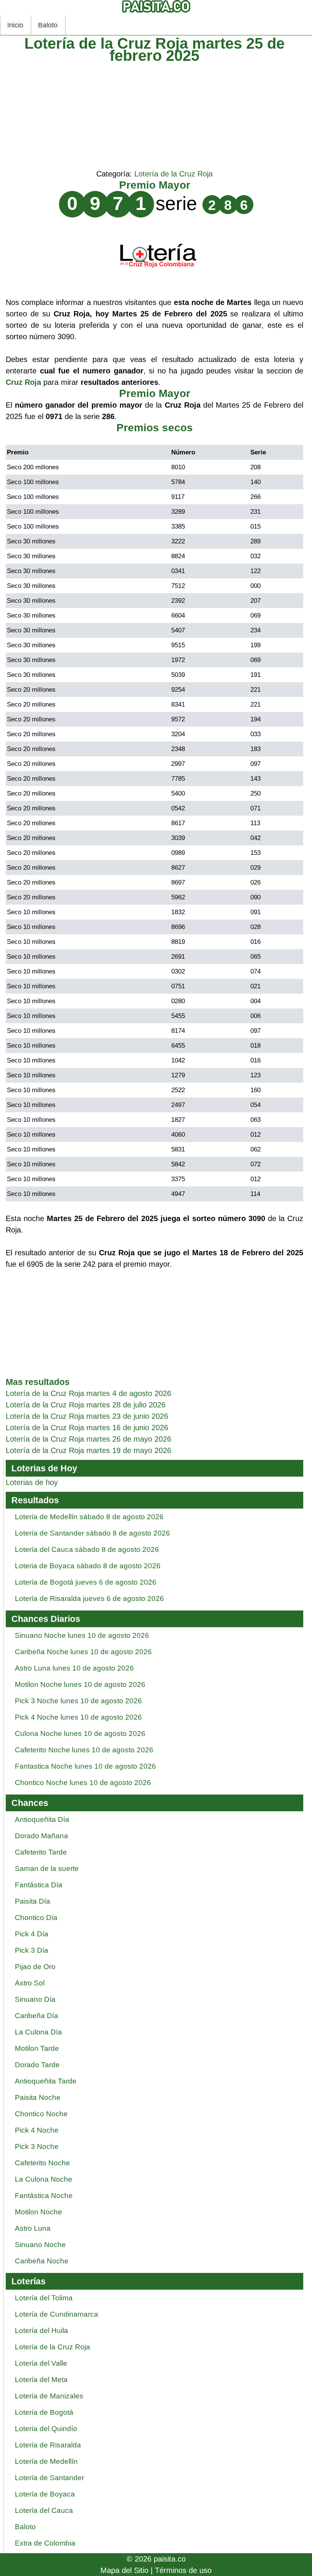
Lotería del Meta (41, 2380)
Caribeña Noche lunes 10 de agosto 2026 (83, 1652)
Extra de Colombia (45, 2543)
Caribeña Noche (42, 2261)
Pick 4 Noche (37, 2130)
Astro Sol (30, 1983)
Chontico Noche (41, 2114)
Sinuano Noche (40, 2245)
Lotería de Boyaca (45, 2494)
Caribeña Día (37, 2016)
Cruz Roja (23, 382)
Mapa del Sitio (124, 2570)
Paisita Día (33, 1901)
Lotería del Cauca (44, 2510)
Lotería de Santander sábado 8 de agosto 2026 (92, 1533)
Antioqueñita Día (42, 1819)
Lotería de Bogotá (44, 2412)
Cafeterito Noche (42, 2163)
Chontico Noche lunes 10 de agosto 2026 (83, 1783)
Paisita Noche (38, 2097)
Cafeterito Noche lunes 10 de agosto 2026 (84, 1750)
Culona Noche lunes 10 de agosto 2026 (80, 1733)
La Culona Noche (44, 2179)
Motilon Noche (38, 2212)
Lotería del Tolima (44, 2298)
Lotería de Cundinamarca (57, 2314)
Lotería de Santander (49, 2478)
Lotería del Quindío (46, 2429)
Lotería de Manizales (49, 2396)
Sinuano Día (35, 1999)
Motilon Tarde (37, 2048)
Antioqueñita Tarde (46, 2081)
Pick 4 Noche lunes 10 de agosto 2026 (78, 1717)
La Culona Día (38, 2032)
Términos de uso (183, 2570)
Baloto (48, 25)
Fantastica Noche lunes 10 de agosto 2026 (85, 1766)
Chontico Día (36, 1918)
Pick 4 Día (32, 1934)
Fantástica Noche (44, 2196)
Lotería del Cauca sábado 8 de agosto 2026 (87, 1549)
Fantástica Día (39, 1885)
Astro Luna (33, 2228)
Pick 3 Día (32, 1950)
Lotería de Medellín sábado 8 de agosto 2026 (89, 1517)
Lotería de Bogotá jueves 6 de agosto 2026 (86, 1582)
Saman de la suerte (47, 1868)
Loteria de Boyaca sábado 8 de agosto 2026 (88, 1566)
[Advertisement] (154, 115)
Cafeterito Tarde (41, 1852)
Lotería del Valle (41, 2363)
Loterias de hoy (32, 1482)
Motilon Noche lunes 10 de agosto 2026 (80, 1684)
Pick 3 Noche (37, 2146)
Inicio (15, 25)
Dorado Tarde (37, 2065)
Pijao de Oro (35, 1967)
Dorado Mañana (41, 1836)
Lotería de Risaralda (48, 2445)
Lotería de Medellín (46, 2461)
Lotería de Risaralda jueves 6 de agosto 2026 (89, 1598)
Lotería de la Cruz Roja (174, 174)
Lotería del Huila (41, 2331)
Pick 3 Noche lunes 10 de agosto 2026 (78, 1701)
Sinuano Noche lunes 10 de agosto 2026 (82, 1635)
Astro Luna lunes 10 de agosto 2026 (74, 1668)
